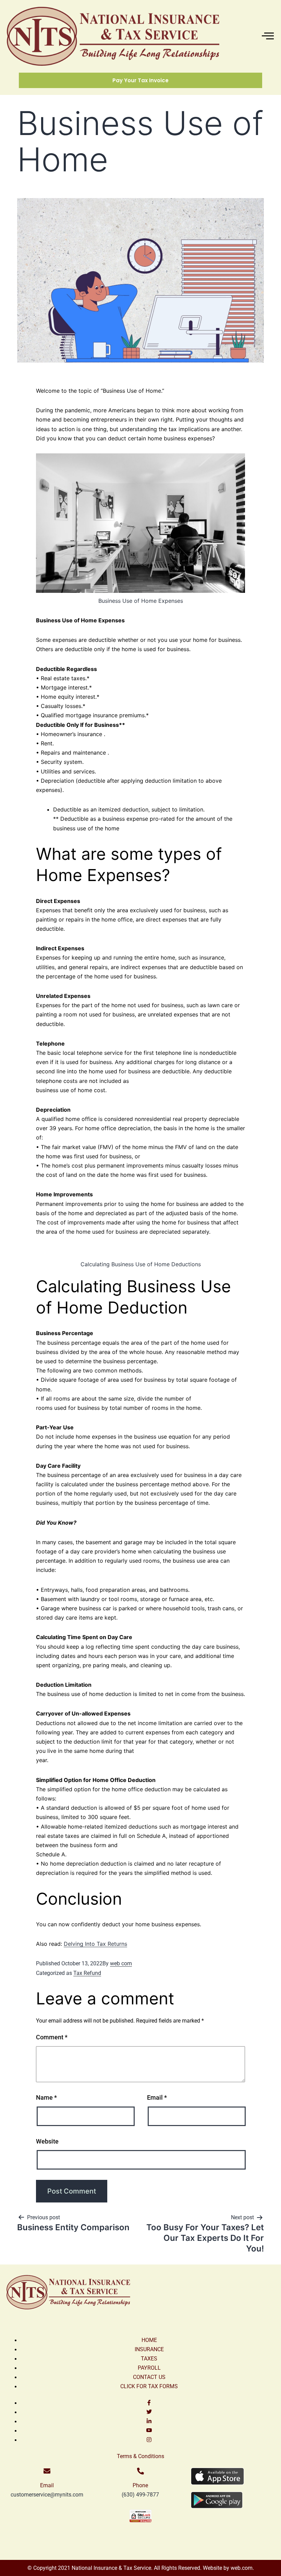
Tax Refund (87, 1973)
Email (157, 2097)
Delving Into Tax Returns (95, 1944)
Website (47, 2141)
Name (46, 2097)
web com (121, 1963)
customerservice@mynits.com (47, 2495)
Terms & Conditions (140, 2456)
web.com (241, 2568)
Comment (52, 2037)
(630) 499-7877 (140, 2495)
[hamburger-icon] (266, 36)
